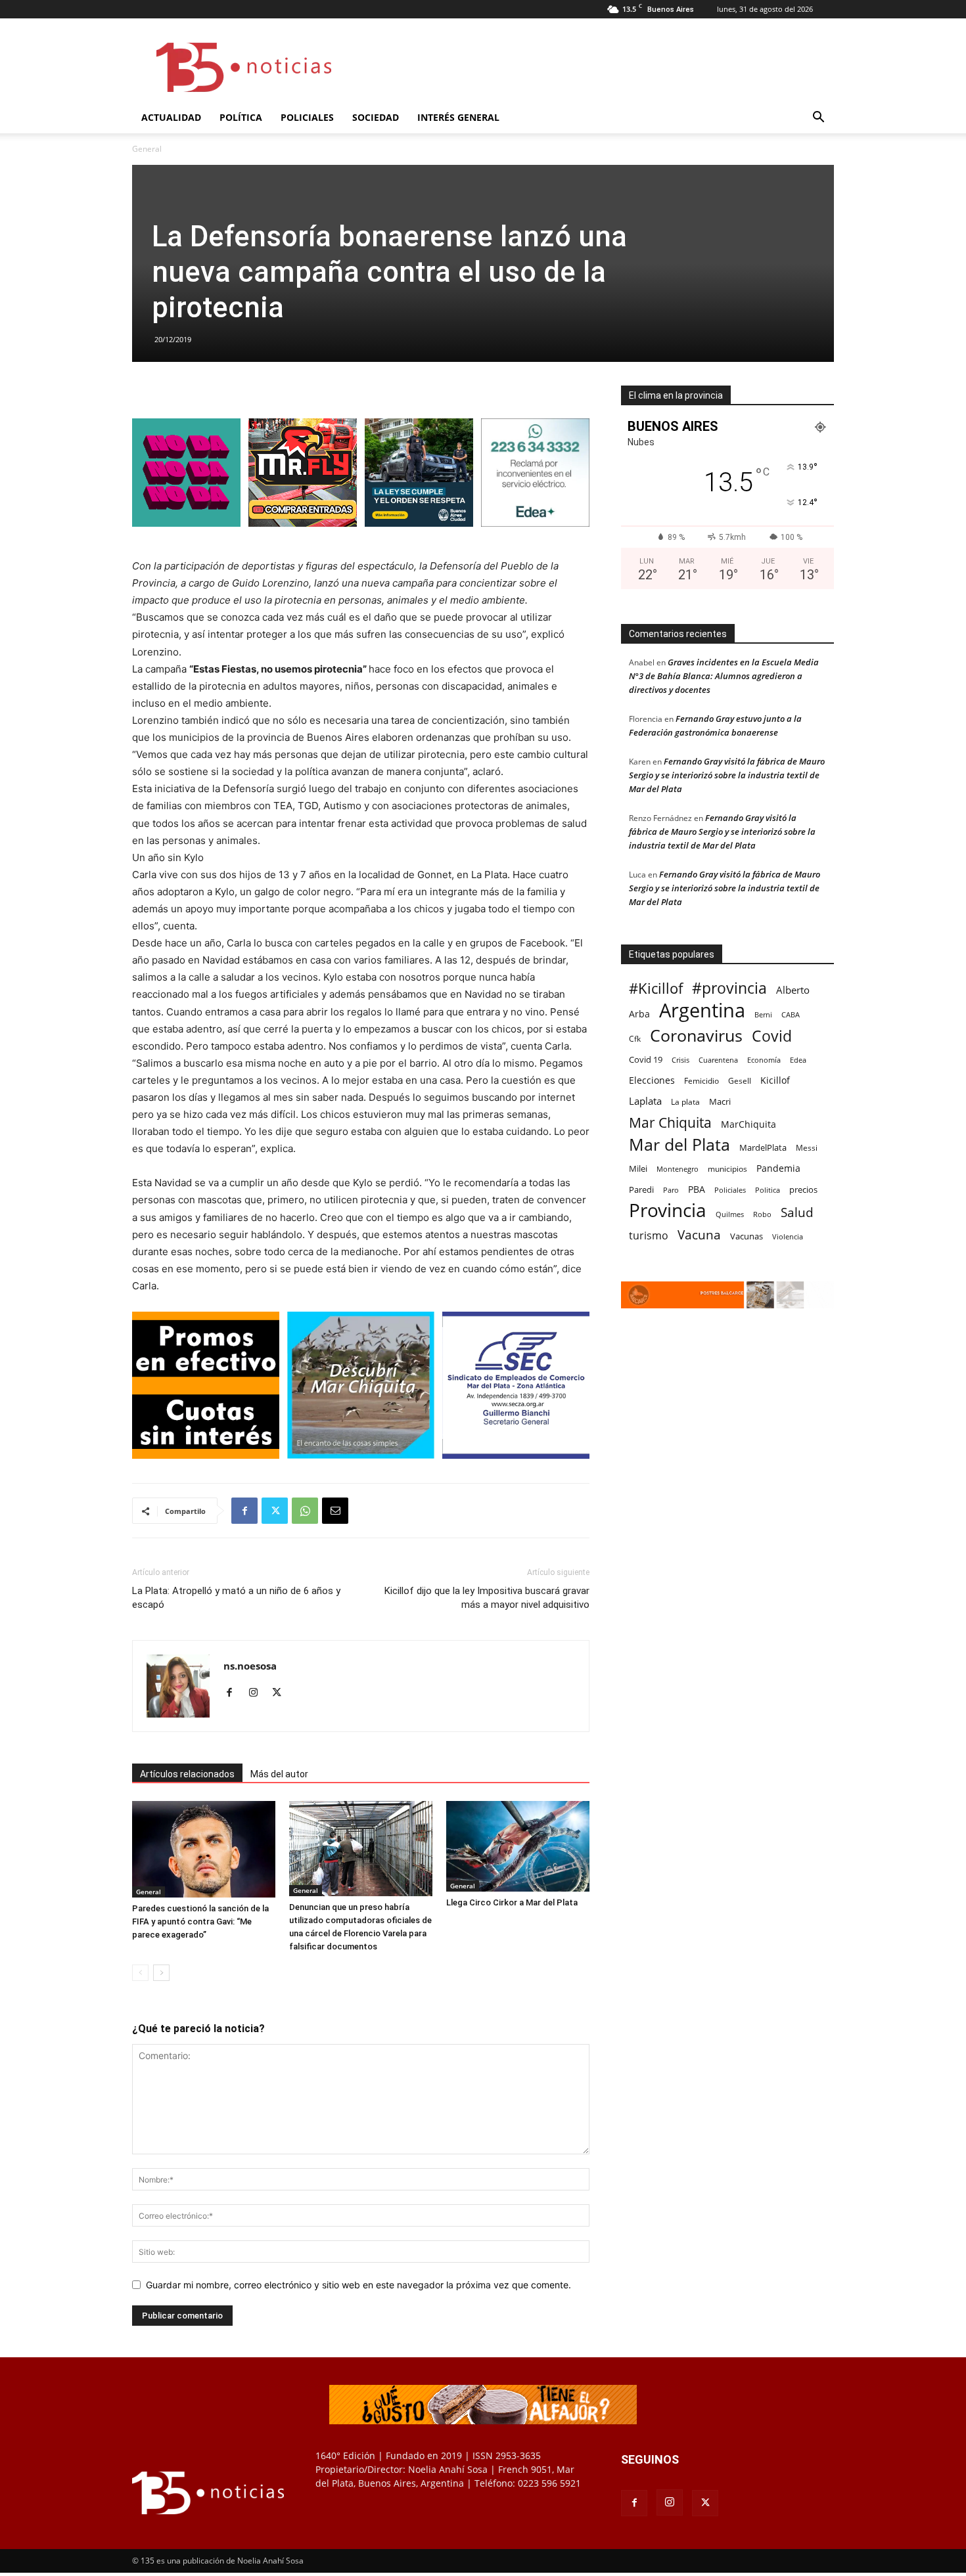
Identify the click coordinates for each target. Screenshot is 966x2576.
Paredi (641, 1189)
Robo (762, 1214)
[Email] (335, 1511)
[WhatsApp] (305, 1511)
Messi (807, 1148)
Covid (772, 1036)
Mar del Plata (679, 1144)
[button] (818, 119)
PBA (697, 1189)
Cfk (635, 1038)
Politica (768, 1190)
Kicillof (775, 1080)
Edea (798, 1060)
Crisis (680, 1060)
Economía (764, 1060)
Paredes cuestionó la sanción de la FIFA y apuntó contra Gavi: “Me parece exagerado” (200, 1921)
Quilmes (730, 1214)
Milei (638, 1168)
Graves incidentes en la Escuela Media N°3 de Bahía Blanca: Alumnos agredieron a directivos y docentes (724, 676)
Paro (671, 1190)
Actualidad (171, 117)
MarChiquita (748, 1124)
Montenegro (678, 1169)
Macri (720, 1101)
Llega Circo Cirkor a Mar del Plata (512, 1902)
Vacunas (747, 1236)
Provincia (668, 1210)
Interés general (458, 117)
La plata (685, 1101)
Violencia (788, 1236)
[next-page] (161, 1973)
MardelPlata (763, 1147)
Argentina (702, 1010)
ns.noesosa (250, 1666)
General (149, 1892)
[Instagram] (258, 1693)
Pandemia (778, 1168)
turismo (649, 1236)
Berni (763, 1015)
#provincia (729, 988)
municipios (727, 1169)
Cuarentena (718, 1060)
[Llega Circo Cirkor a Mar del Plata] (518, 1846)
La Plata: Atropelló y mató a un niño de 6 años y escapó (236, 1598)
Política (241, 117)
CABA (791, 1014)
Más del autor (279, 1774)
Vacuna (699, 1234)
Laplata (645, 1101)
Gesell (740, 1080)
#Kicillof (656, 988)
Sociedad (376, 117)
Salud (797, 1213)
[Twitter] (275, 1511)
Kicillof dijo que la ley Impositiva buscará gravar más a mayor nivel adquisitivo (487, 1598)
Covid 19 (646, 1059)
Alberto (793, 990)
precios (803, 1189)
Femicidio (701, 1080)
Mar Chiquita (670, 1122)
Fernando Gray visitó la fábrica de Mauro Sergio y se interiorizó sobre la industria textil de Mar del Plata (727, 775)
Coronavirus (696, 1035)
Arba (639, 1014)
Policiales (307, 117)
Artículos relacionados (187, 1774)
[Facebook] (244, 1511)
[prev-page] (140, 1973)
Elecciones (652, 1080)
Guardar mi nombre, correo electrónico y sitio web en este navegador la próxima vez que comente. (358, 2285)
